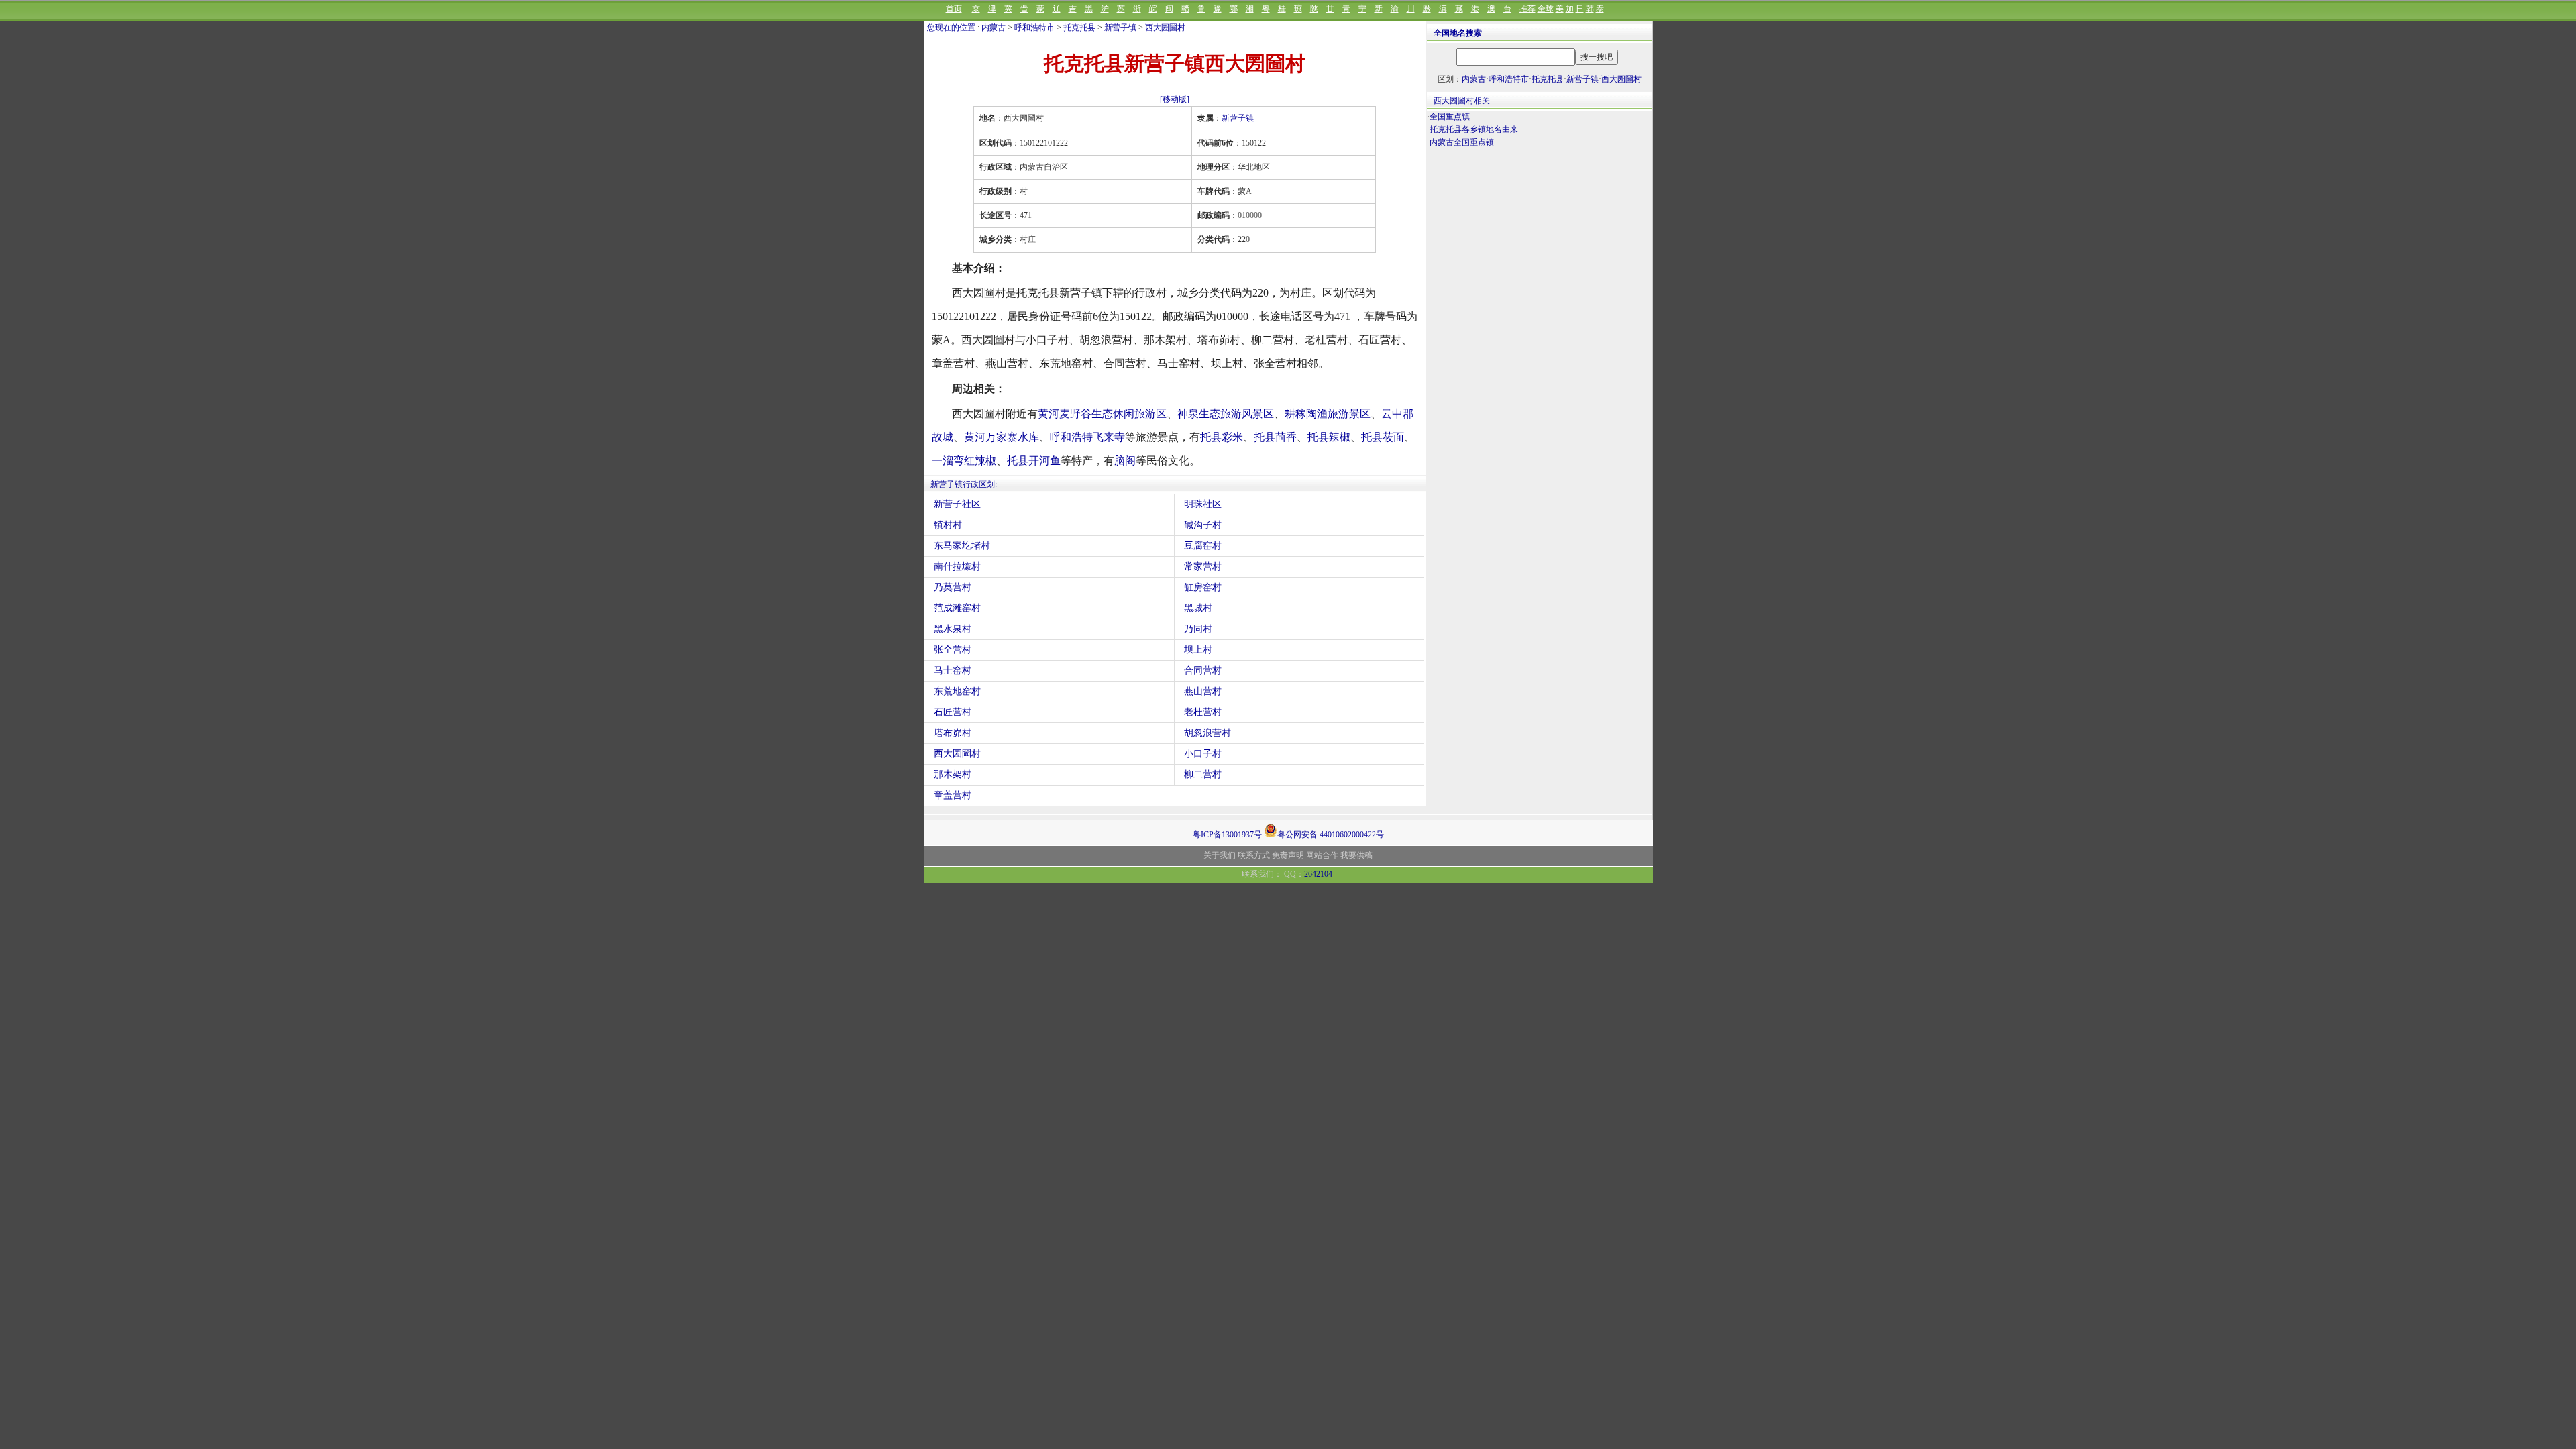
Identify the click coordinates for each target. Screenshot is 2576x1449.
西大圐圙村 (1165, 28)
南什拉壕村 (957, 567)
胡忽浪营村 (1207, 733)
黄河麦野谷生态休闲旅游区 (1102, 414)
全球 (1546, 9)
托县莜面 (1383, 437)
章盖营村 (953, 795)
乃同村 (1198, 629)
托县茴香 (1275, 437)
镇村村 (948, 525)
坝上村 (1198, 650)
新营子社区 (957, 504)
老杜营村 (1203, 712)
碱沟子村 (1203, 525)
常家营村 (1203, 567)
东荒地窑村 (957, 691)
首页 (954, 9)
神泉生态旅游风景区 (1226, 414)
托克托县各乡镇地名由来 (1474, 129)
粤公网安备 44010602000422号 (1331, 834)
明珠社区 (1203, 504)
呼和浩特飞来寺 (1087, 437)
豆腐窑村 (1203, 546)
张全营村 (953, 650)
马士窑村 (953, 670)
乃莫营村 (953, 587)
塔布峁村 (953, 733)
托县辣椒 (1329, 437)
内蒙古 (994, 28)
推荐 (1527, 9)
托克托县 (1079, 28)
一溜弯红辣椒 (964, 461)
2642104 (1318, 874)
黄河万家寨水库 (1002, 437)
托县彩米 (1222, 437)
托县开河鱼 (1034, 461)
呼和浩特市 (1034, 28)
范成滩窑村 (957, 608)
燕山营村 (1203, 691)
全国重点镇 (1450, 117)
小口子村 (1203, 754)
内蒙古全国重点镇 (1462, 142)
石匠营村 (953, 712)
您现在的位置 (951, 28)
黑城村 (1198, 608)
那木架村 (953, 774)
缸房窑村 (1203, 587)
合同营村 (1203, 670)
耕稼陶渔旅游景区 (1328, 414)
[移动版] (1175, 99)
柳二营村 (1203, 774)
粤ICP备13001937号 (1227, 835)
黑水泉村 (953, 629)
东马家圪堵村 (962, 546)
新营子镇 (1120, 28)
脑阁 (1125, 461)
